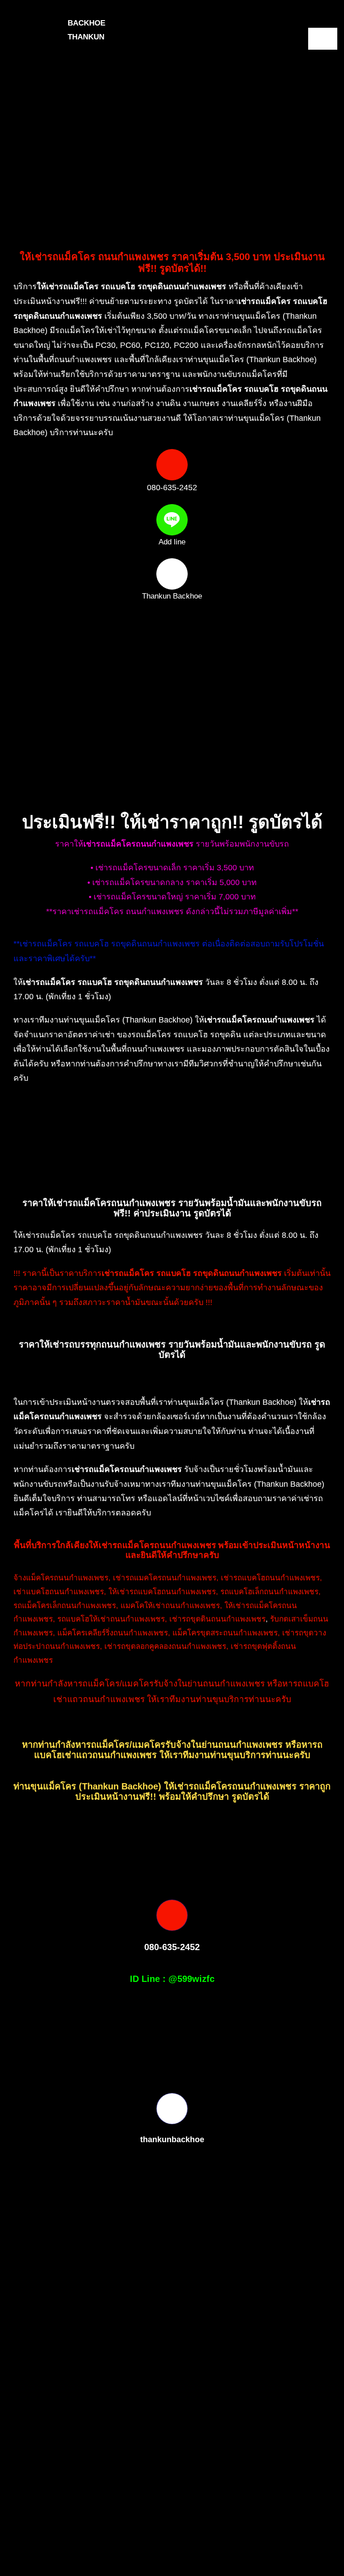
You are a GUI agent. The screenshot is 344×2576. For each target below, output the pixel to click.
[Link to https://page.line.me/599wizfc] (172, 520)
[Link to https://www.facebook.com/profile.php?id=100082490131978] (172, 574)
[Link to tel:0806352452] (172, 465)
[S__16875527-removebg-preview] (267, 2539)
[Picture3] (91, 2539)
